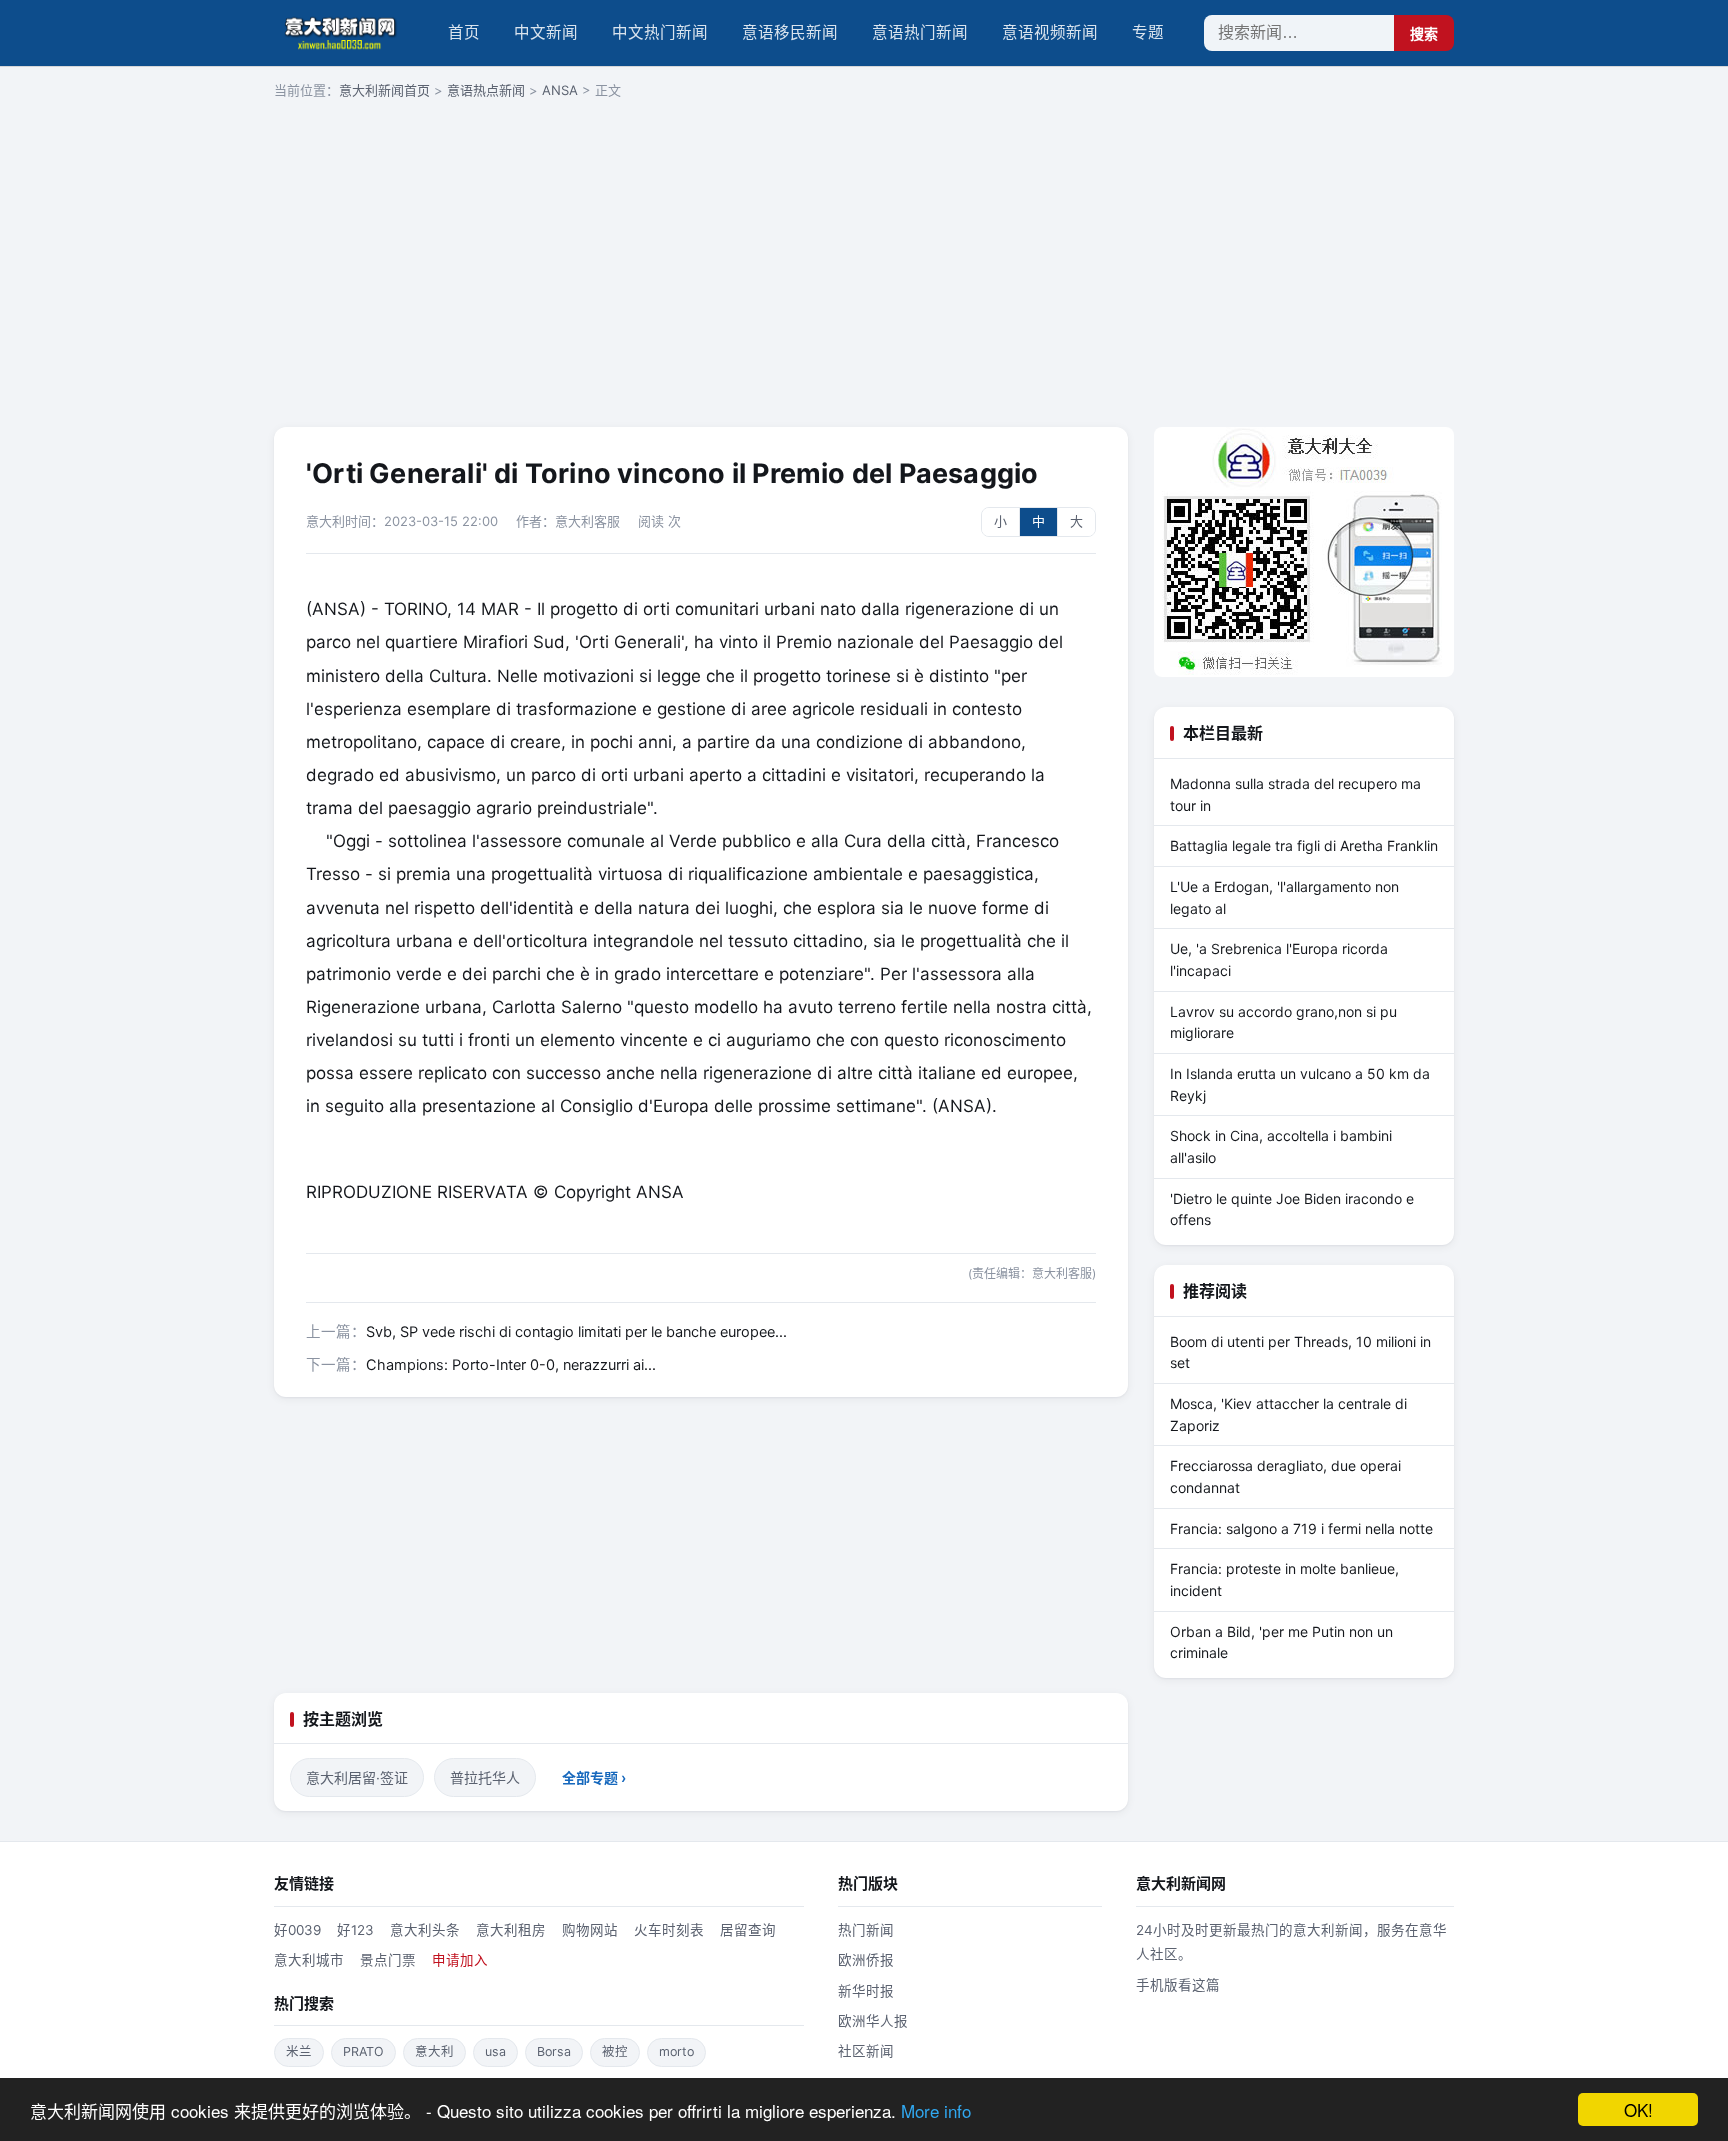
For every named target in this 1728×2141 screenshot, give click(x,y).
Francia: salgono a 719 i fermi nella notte (1301, 1528)
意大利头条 (425, 1930)
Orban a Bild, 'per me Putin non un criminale (1281, 1642)
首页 (464, 32)
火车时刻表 (669, 1930)
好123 (355, 1930)
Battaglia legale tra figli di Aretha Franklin (1304, 845)
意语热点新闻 (486, 90)
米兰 (299, 2051)
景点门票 (388, 1960)
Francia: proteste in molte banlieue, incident (1284, 1579)
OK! (1638, 2109)
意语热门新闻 (920, 32)
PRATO (363, 2051)
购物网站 (590, 1930)
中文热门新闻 (660, 32)
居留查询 (748, 1930)
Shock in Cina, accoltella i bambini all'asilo (1281, 1146)
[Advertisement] (864, 265)
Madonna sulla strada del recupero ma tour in (1295, 794)
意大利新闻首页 (384, 90)
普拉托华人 (485, 1777)
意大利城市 (309, 1960)
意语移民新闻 (790, 32)
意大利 (434, 2051)
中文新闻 (546, 32)
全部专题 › (594, 1777)
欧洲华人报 (873, 2021)
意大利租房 (511, 1930)
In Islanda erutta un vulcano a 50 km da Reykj (1300, 1084)
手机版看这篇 (1178, 1985)
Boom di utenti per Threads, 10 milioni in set (1300, 1352)
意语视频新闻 (1050, 32)
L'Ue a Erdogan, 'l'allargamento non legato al (1284, 897)
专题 (1148, 32)
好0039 (297, 1930)
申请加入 (460, 1960)
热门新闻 (866, 1930)
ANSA (560, 90)
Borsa (554, 2051)
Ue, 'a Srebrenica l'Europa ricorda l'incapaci (1279, 959)
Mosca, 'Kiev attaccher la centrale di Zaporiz (1288, 1414)
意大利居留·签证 (357, 1777)
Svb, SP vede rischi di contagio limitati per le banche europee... (576, 1332)
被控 (615, 2051)
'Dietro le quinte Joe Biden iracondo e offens (1292, 1209)
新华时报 (866, 1991)
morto (676, 2051)
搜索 (1424, 34)
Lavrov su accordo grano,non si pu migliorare (1283, 1022)
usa (495, 2051)
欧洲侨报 (866, 1960)
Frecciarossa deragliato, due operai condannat (1285, 1476)
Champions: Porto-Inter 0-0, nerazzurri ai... (511, 1365)
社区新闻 (866, 2051)
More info (936, 2110)
